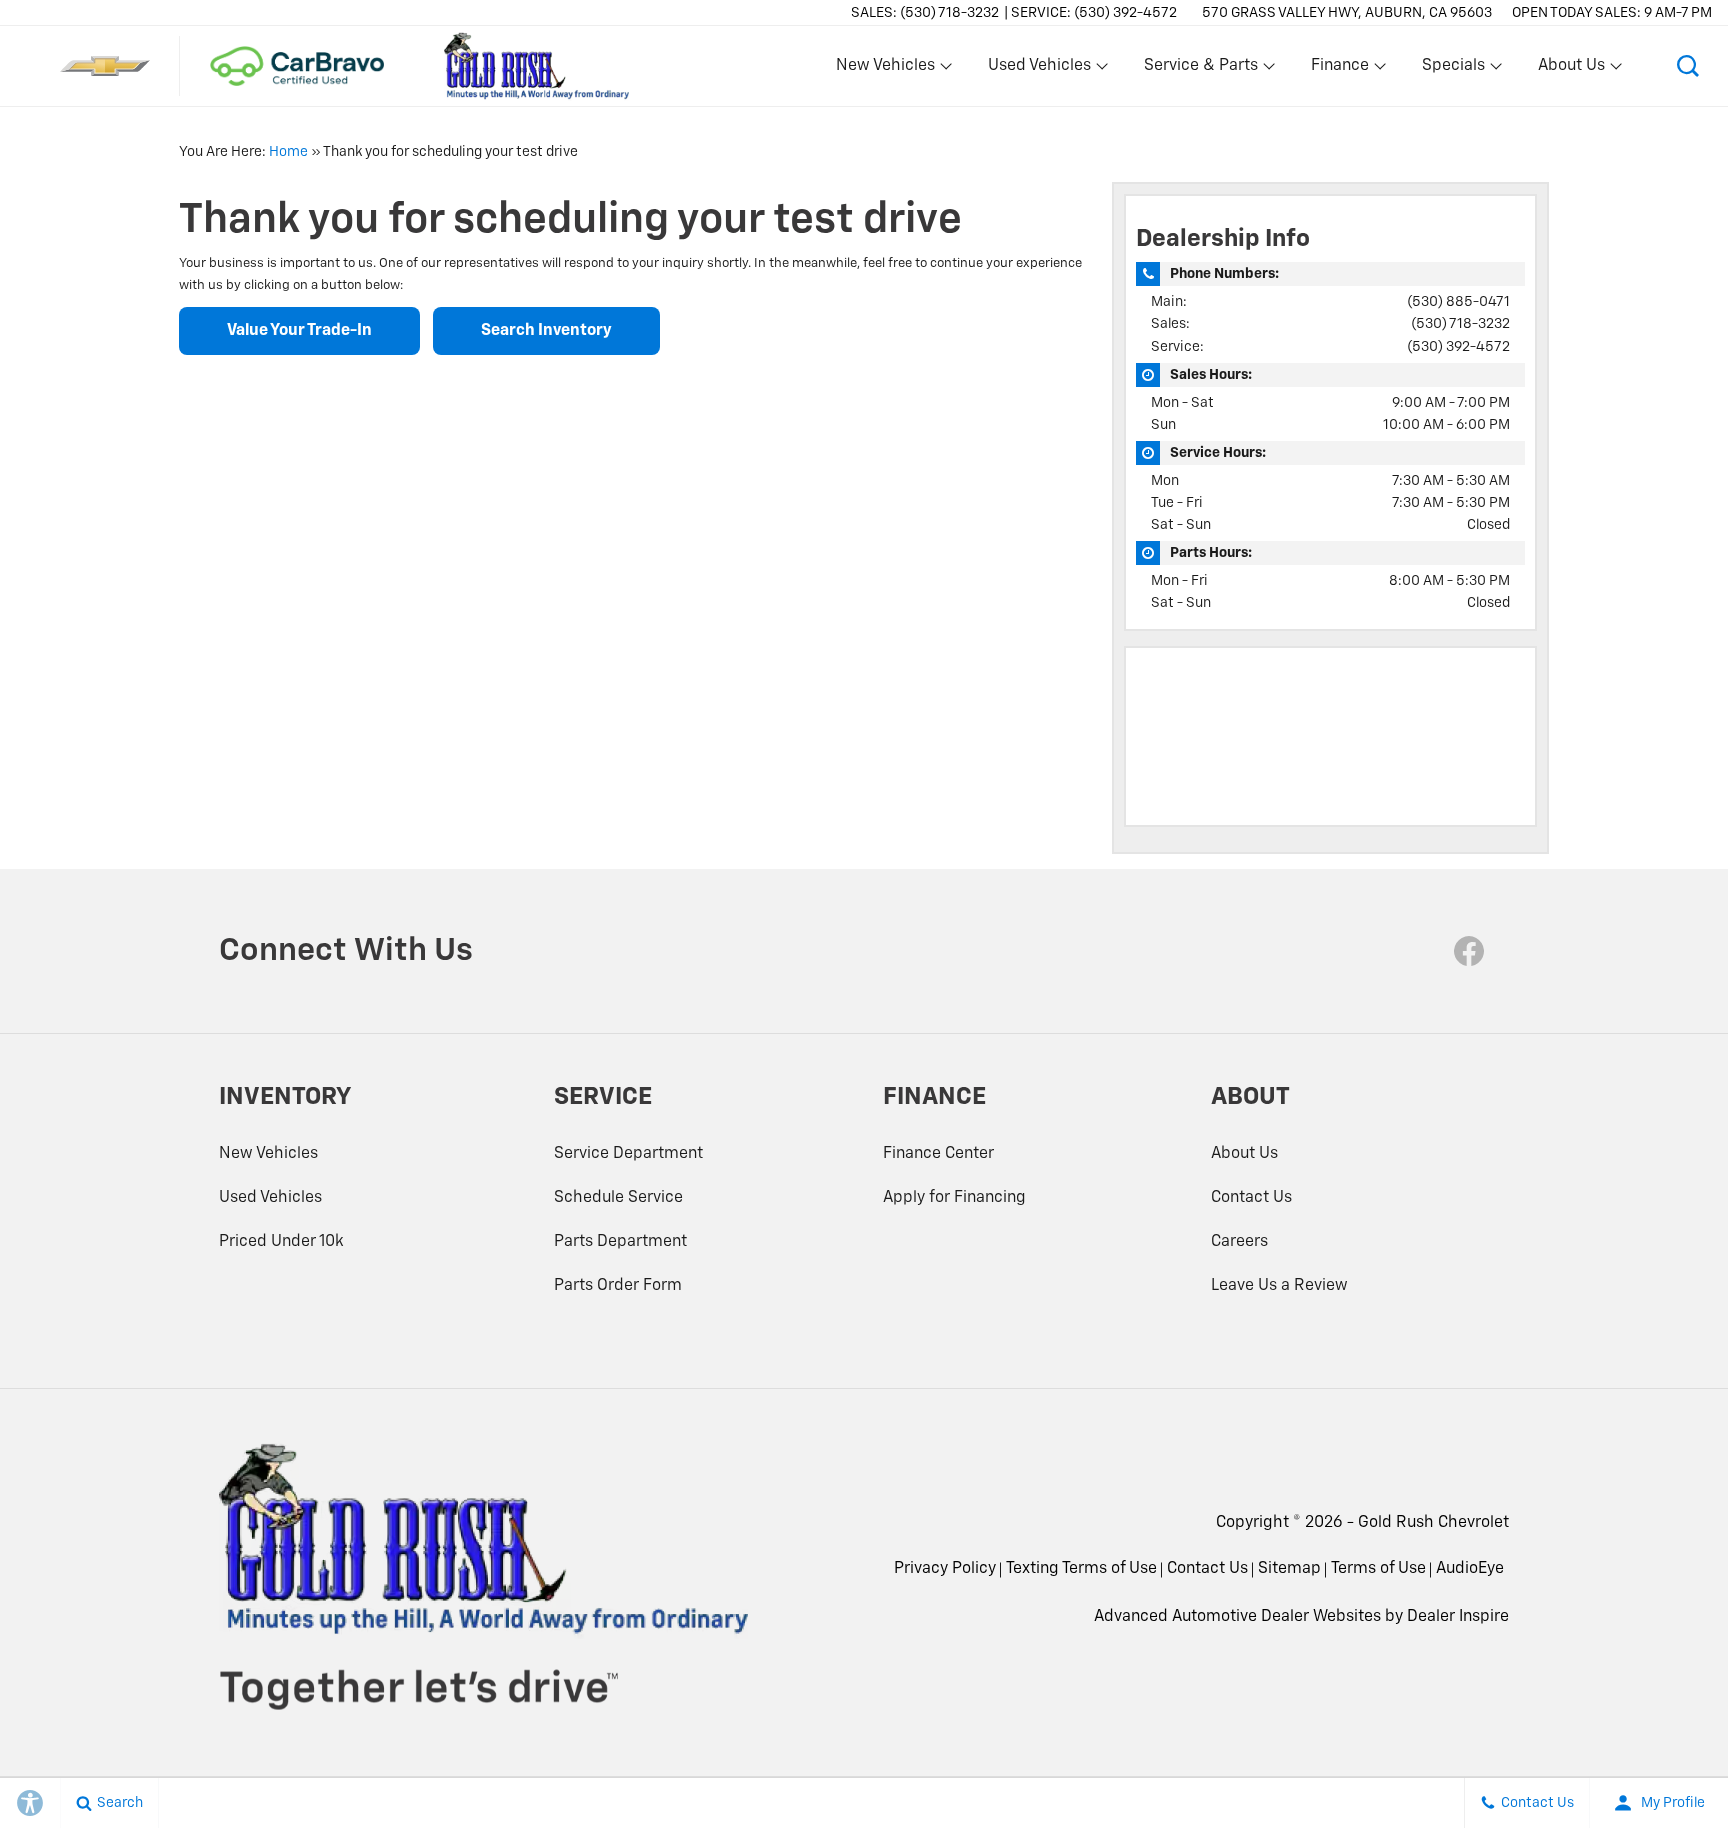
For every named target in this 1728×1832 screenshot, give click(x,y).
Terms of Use (1378, 1569)
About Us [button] (1571, 70)
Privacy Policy (945, 1569)
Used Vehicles (270, 1198)
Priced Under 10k (281, 1242)
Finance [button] (1339, 70)
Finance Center (938, 1154)
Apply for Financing (954, 1198)
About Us (1244, 1154)
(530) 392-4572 (1458, 347)
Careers (1239, 1242)
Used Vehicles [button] (1039, 70)
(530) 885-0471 (1458, 302)
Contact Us (1251, 1198)
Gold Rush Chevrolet (1433, 1523)
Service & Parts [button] (1200, 70)
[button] (1688, 66)
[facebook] (1469, 951)
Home (288, 152)
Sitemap (1289, 1569)
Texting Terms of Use (1081, 1569)
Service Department (628, 1154)
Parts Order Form (618, 1286)
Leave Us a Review (1279, 1286)
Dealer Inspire (1458, 1617)
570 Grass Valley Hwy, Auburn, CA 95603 (1347, 13)
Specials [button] (1453, 70)
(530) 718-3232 (1460, 324)
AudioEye (1470, 1569)
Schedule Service (618, 1198)
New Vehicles (268, 1154)
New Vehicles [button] (885, 70)
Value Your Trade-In (299, 331)
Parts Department (620, 1242)
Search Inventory (546, 331)
